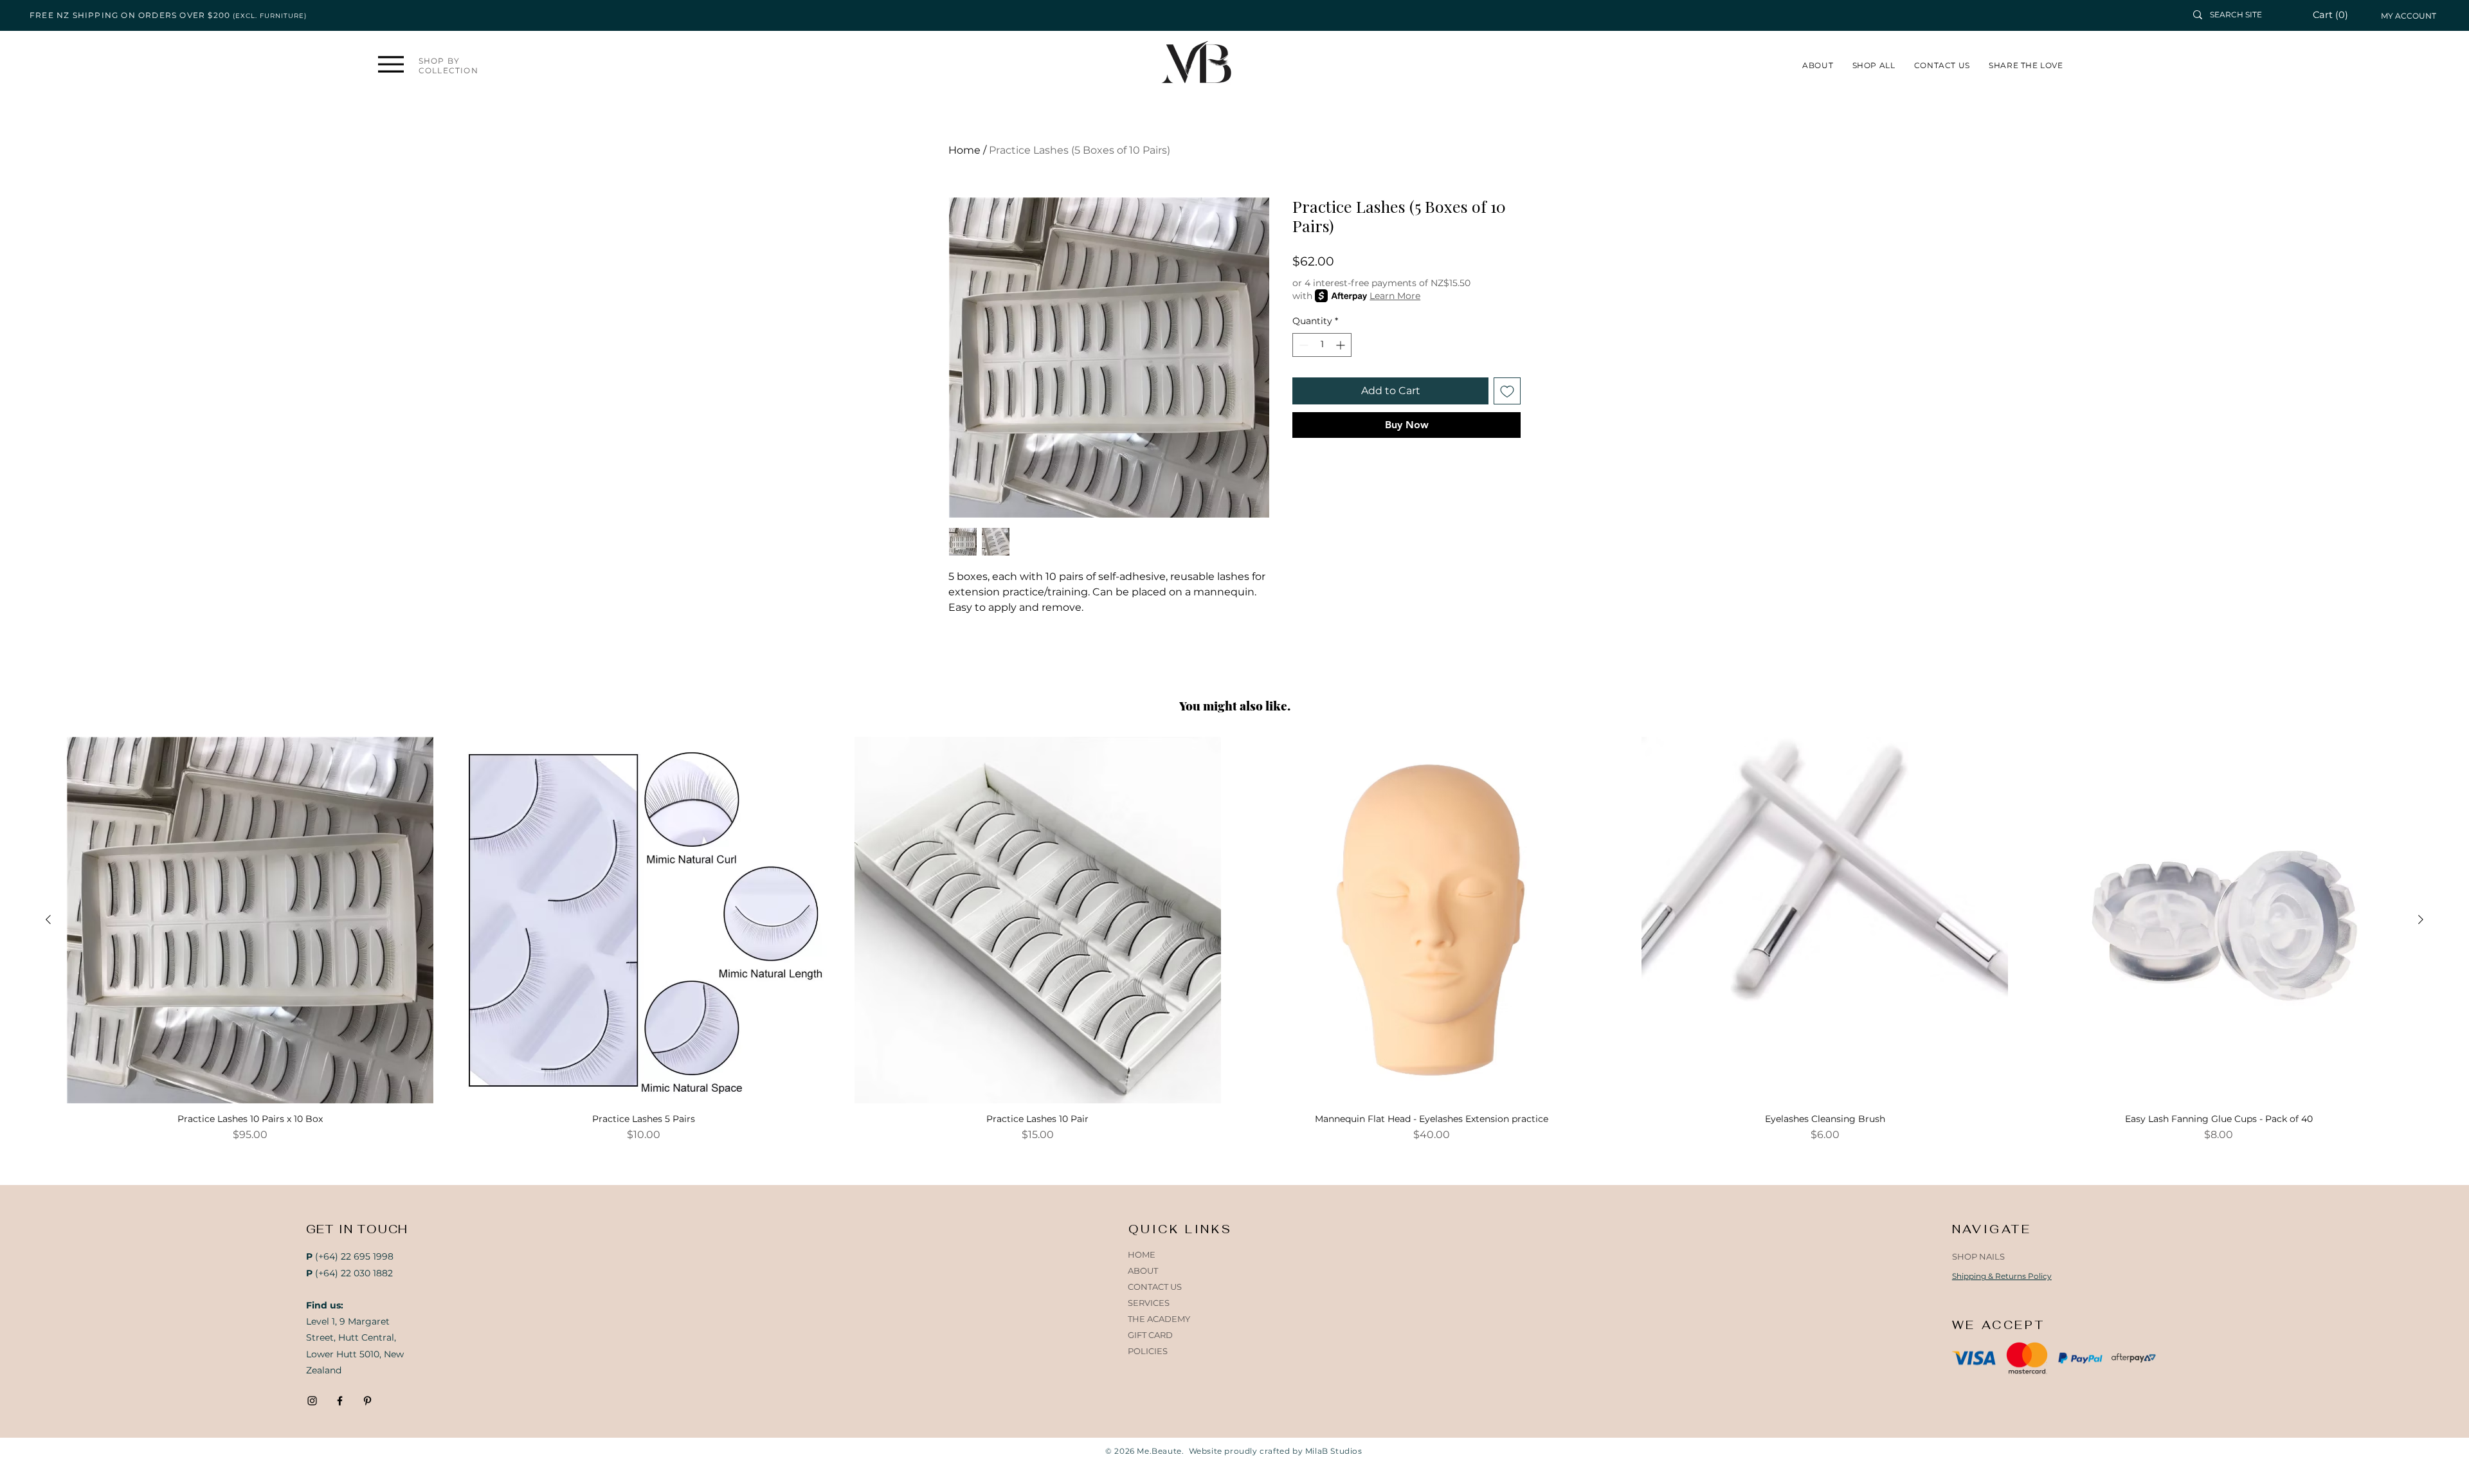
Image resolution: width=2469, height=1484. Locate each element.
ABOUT (1143, 1271)
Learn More (1395, 296)
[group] (1234, 940)
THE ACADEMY (1159, 1319)
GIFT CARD (1150, 1335)
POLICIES (1148, 1351)
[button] (2338, 15)
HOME (1142, 1254)
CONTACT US (1155, 1287)
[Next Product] (2421, 919)
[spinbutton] (1322, 345)
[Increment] (1342, 345)
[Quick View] (250, 920)
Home (964, 150)
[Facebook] (340, 1401)
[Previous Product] (48, 919)
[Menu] (391, 64)
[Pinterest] (367, 1401)
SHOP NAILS (1978, 1256)
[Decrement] (1302, 345)
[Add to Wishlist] (1507, 391)
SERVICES (1149, 1303)
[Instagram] (312, 1401)
